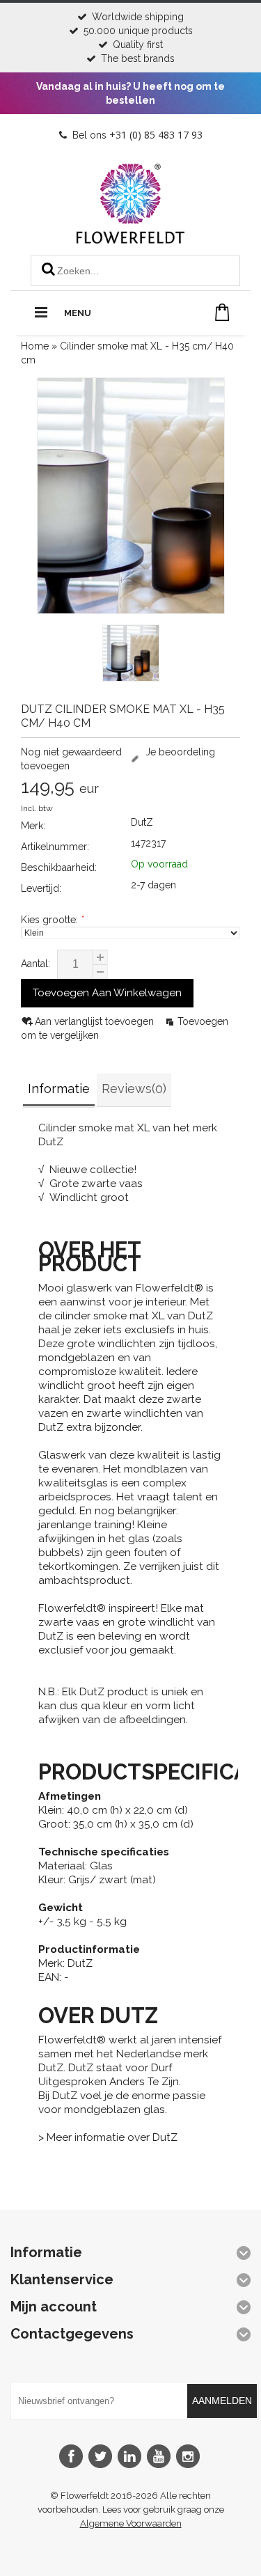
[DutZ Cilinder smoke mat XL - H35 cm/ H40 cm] (131, 655)
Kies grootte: (52, 920)
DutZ (142, 822)
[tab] (59, 1091)
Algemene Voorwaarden (131, 2523)
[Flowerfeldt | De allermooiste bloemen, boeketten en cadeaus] (130, 238)
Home (35, 346)
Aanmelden (222, 2401)
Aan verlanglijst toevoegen (96, 1021)
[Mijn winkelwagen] (222, 312)
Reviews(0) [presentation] (134, 1089)
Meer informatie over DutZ (112, 2137)
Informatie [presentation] (59, 1089)
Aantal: (35, 964)
